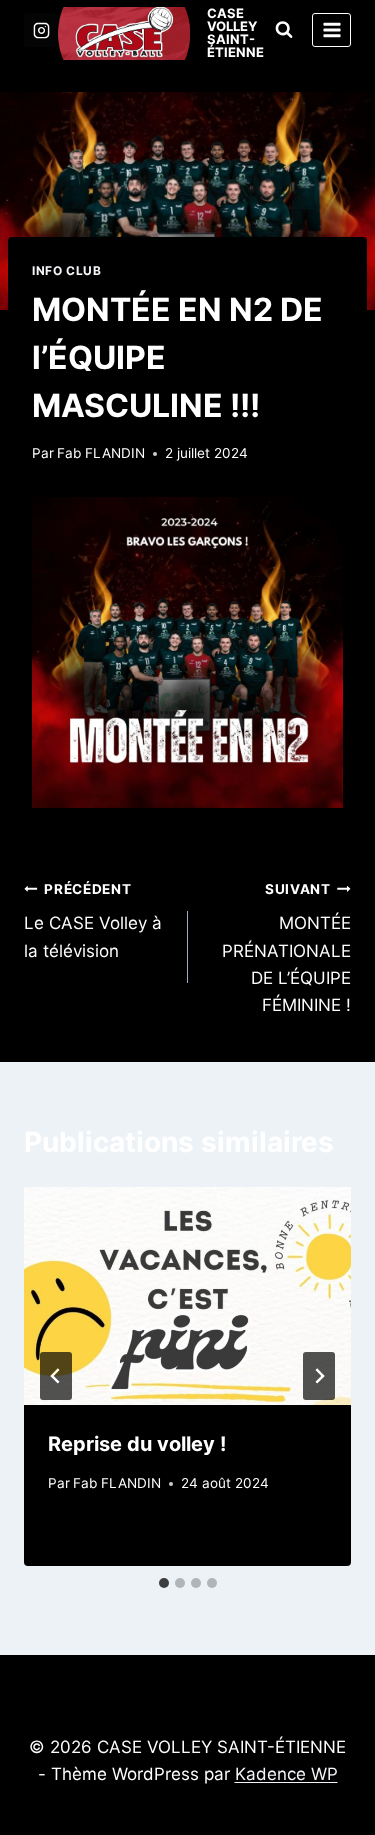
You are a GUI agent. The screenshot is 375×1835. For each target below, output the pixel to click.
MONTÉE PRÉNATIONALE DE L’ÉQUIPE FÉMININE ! (286, 948)
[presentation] (187, 1296)
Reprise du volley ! (137, 1444)
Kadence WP (286, 1774)
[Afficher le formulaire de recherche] (284, 30)
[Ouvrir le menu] (331, 29)
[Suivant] (319, 1376)
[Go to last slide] (56, 1376)
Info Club (66, 270)
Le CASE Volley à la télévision (93, 921)
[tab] (164, 1583)
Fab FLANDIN (101, 453)
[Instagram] (41, 30)
